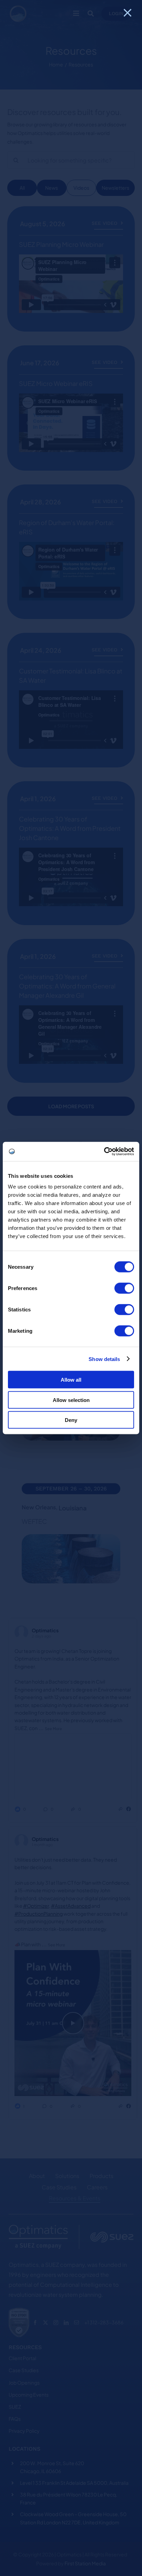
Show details (104, 1359)
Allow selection (71, 1400)
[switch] (124, 1288)
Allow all (71, 1380)
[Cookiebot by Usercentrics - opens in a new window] (104, 1152)
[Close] (128, 13)
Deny (71, 1420)
